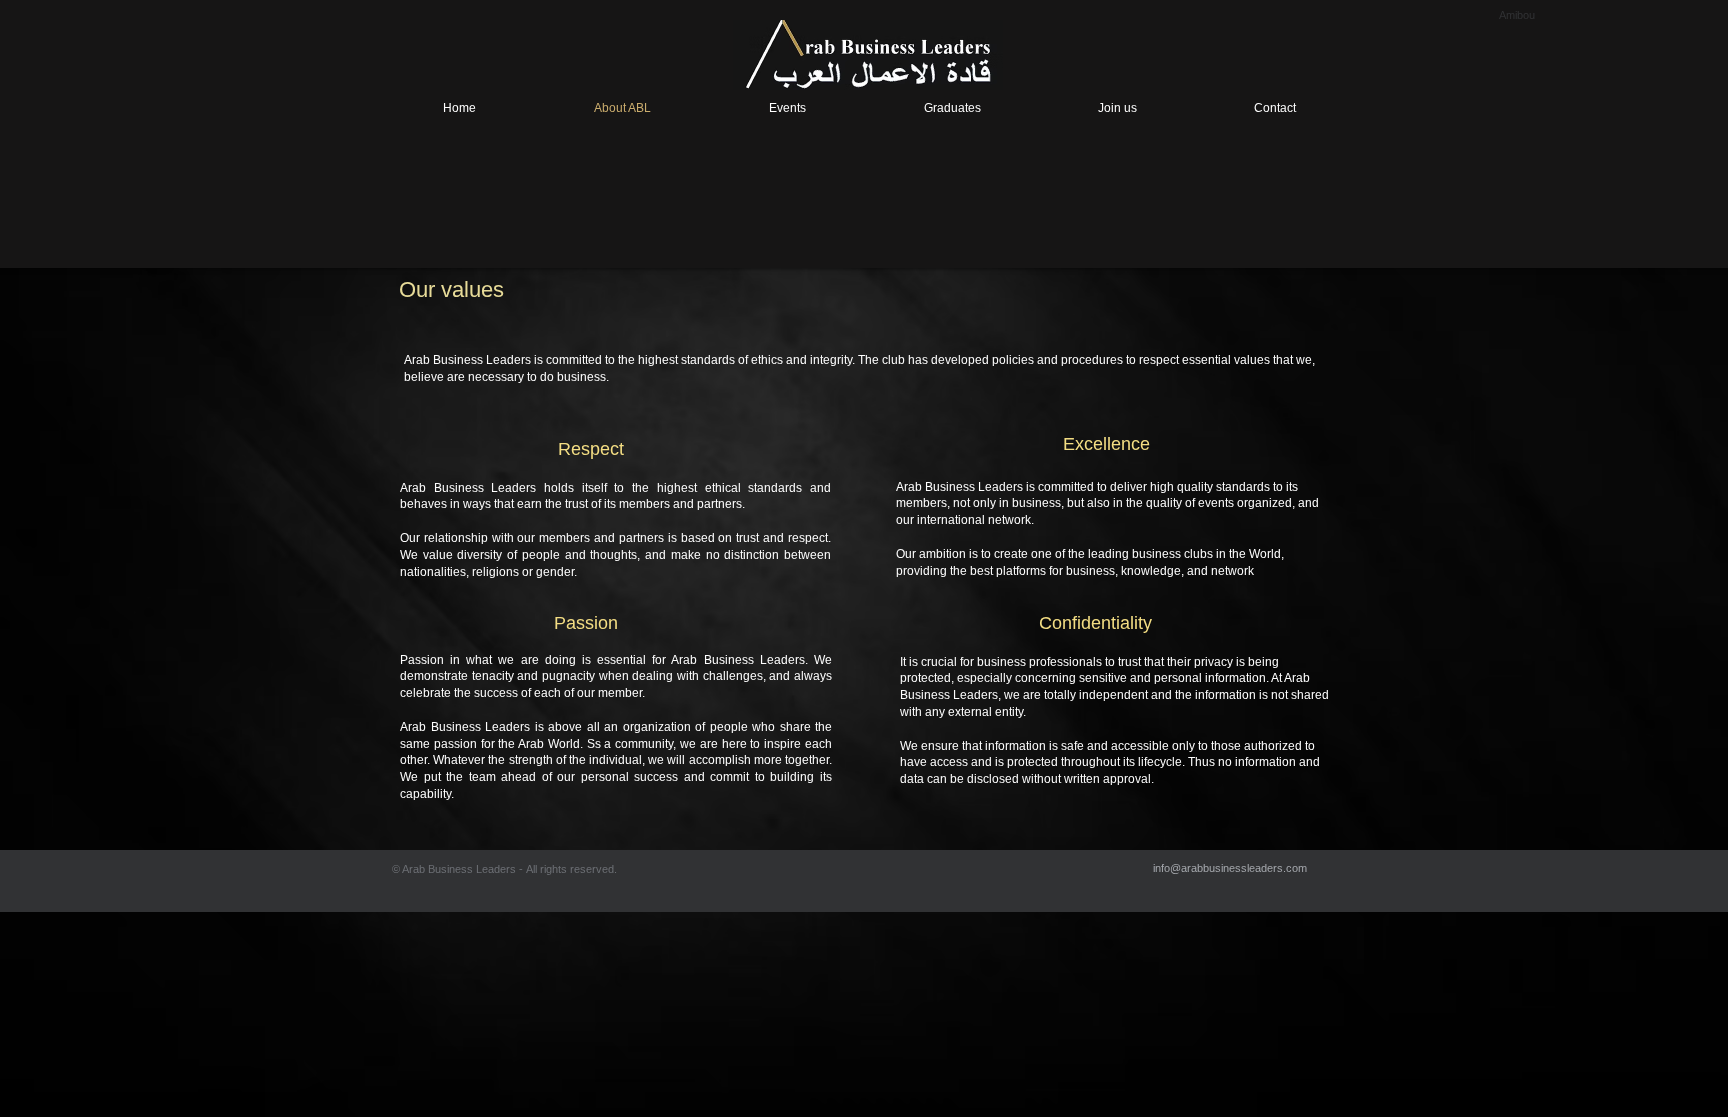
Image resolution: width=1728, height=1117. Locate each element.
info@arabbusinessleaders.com (1230, 868)
